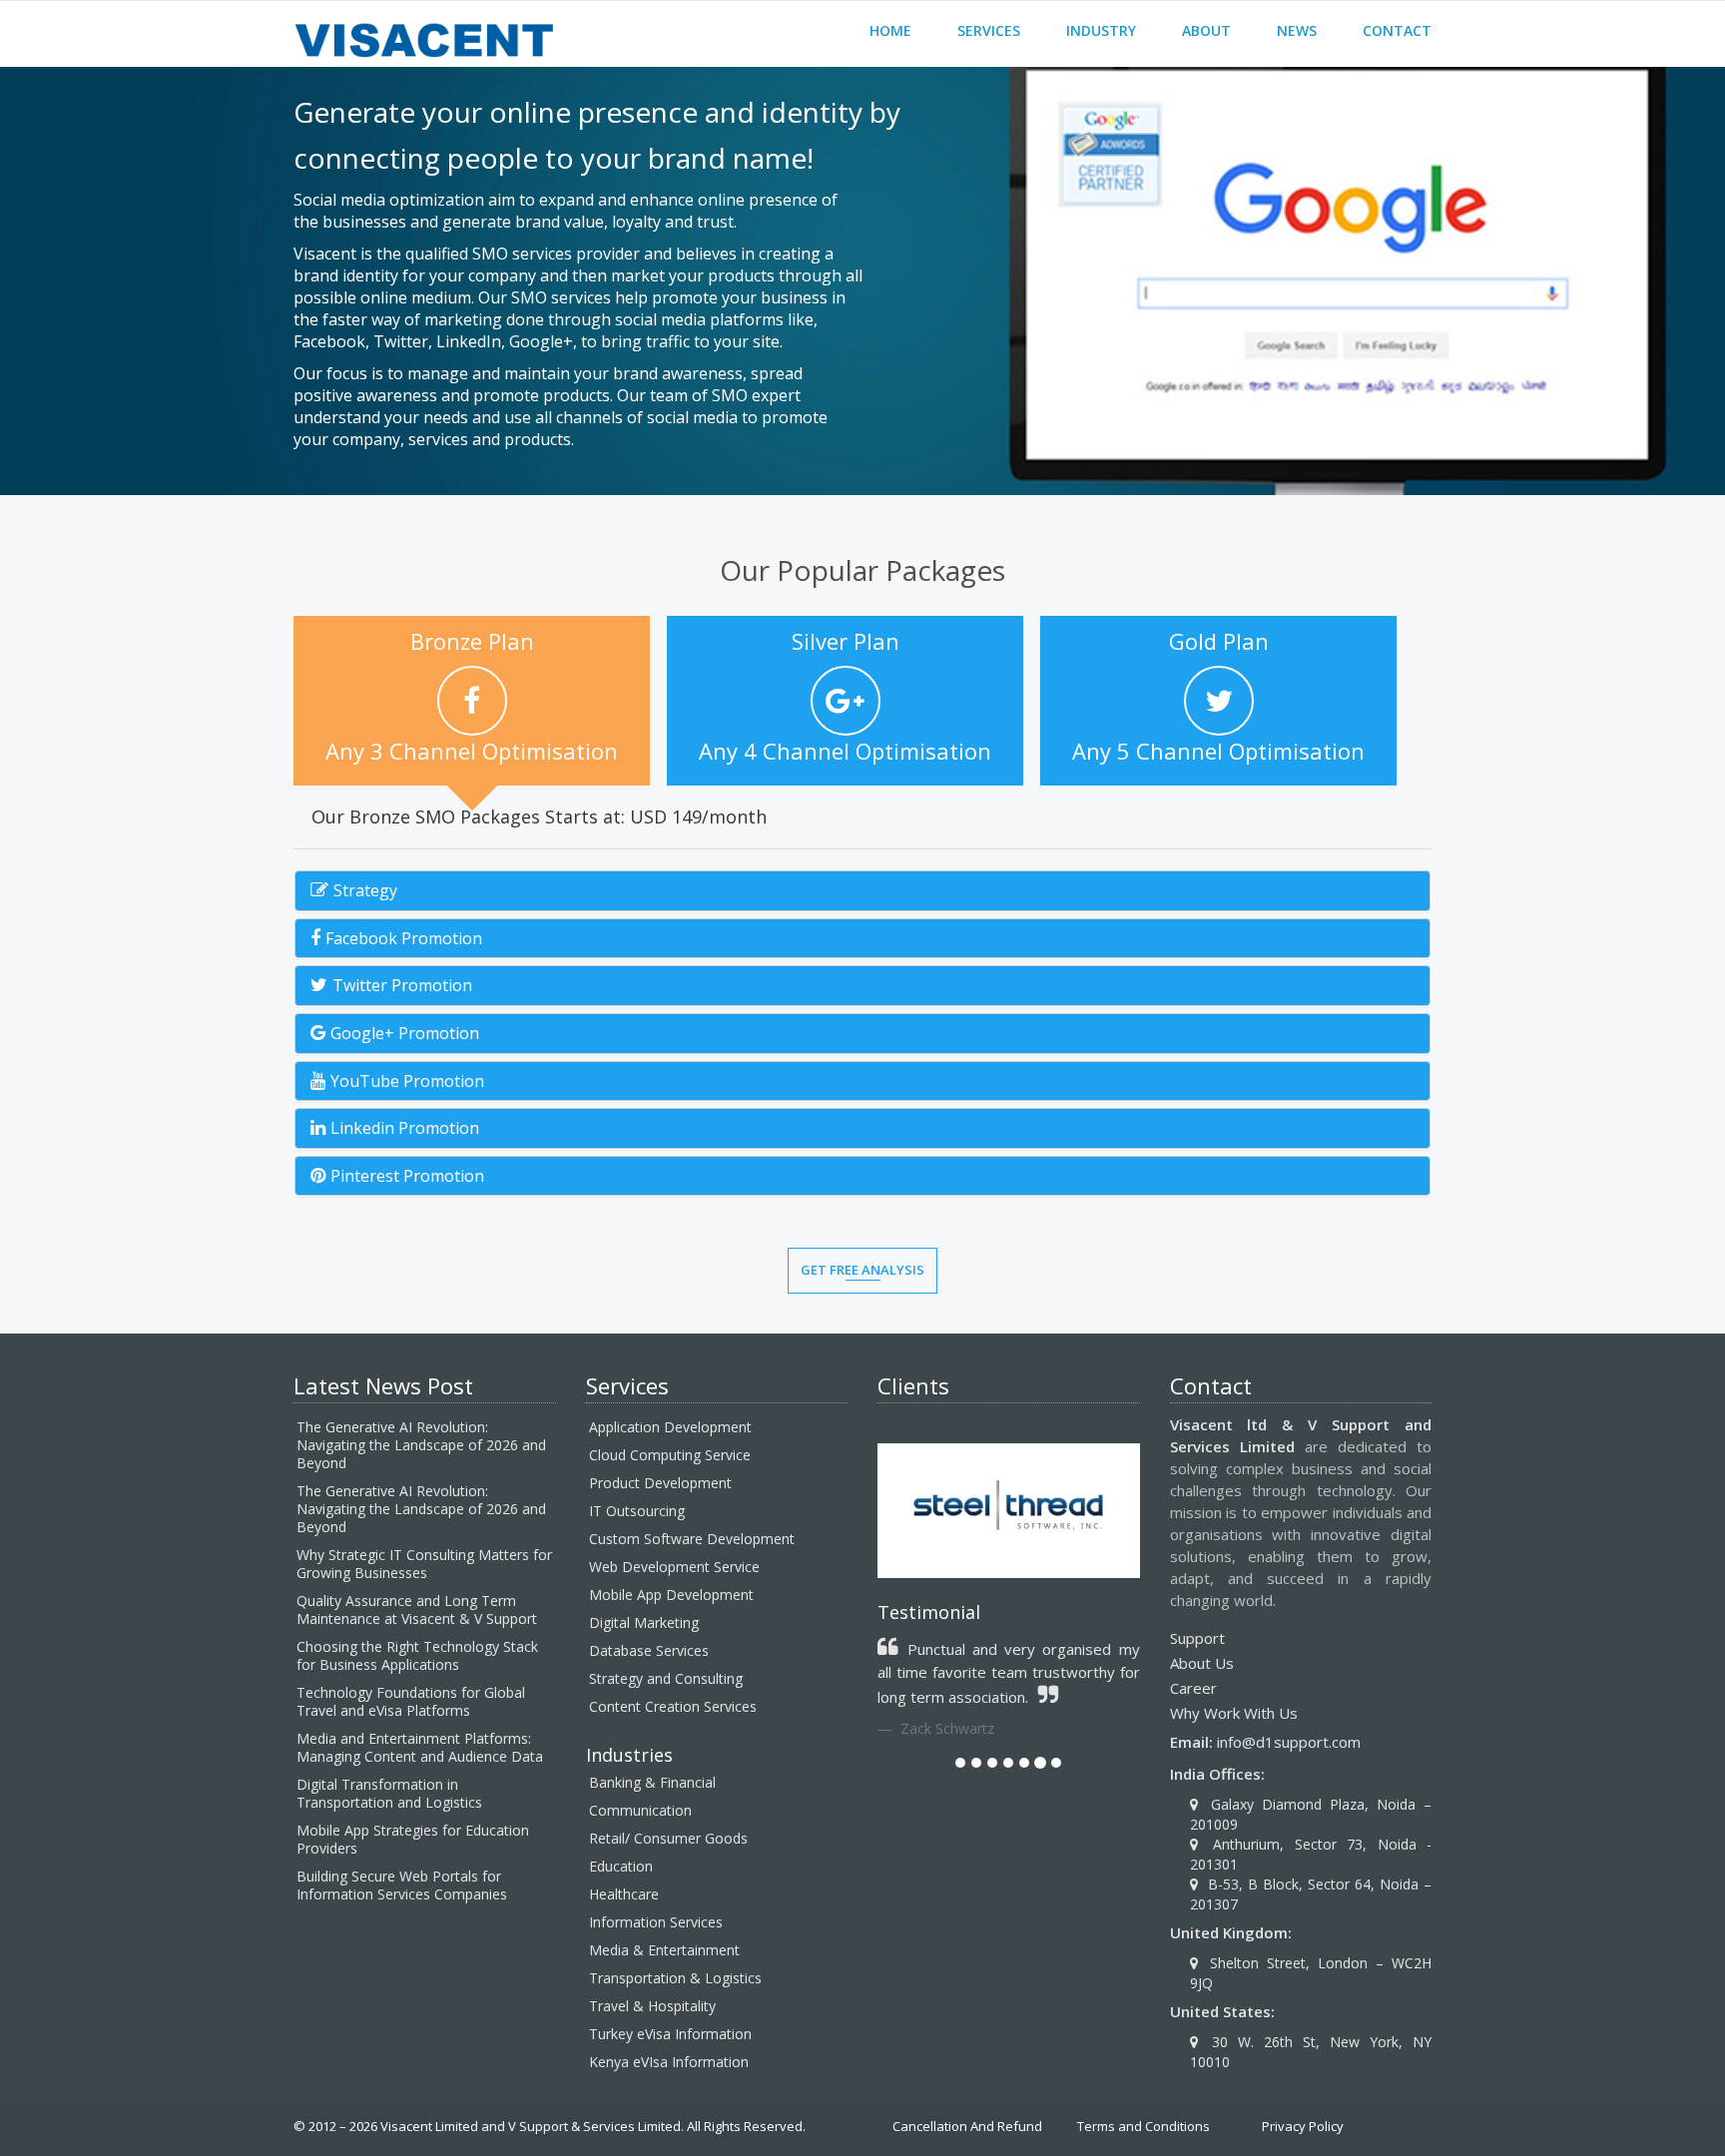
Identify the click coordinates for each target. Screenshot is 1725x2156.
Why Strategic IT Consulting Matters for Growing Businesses (424, 1564)
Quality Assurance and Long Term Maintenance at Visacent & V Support (417, 1610)
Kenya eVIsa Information (669, 2062)
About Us (1202, 1663)
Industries (629, 1755)
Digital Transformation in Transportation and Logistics (389, 1793)
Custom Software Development (692, 1539)
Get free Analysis (862, 1270)
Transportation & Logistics (675, 1978)
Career (1193, 1688)
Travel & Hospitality (652, 2006)
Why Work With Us (1234, 1713)
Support (1197, 1638)
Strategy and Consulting (666, 1678)
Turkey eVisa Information (670, 2034)
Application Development (670, 1427)
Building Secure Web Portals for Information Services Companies (402, 1885)
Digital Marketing (644, 1622)
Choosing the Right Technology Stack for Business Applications (417, 1655)
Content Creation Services (673, 1706)
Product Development (660, 1483)
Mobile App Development (671, 1595)
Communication (640, 1810)
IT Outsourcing (637, 1511)
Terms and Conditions (1144, 2126)
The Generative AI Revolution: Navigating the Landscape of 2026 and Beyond (421, 1445)
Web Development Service (674, 1567)
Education (621, 1866)
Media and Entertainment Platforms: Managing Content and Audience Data (420, 1747)
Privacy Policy (1303, 2126)
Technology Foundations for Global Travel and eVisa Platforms (411, 1701)
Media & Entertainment (664, 1950)
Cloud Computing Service (670, 1455)
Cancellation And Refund (967, 2126)
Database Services (649, 1650)
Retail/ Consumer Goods (668, 1838)
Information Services (656, 1922)
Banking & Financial (652, 1782)
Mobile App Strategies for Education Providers (413, 1839)
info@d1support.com (1289, 1742)
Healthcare (624, 1894)
